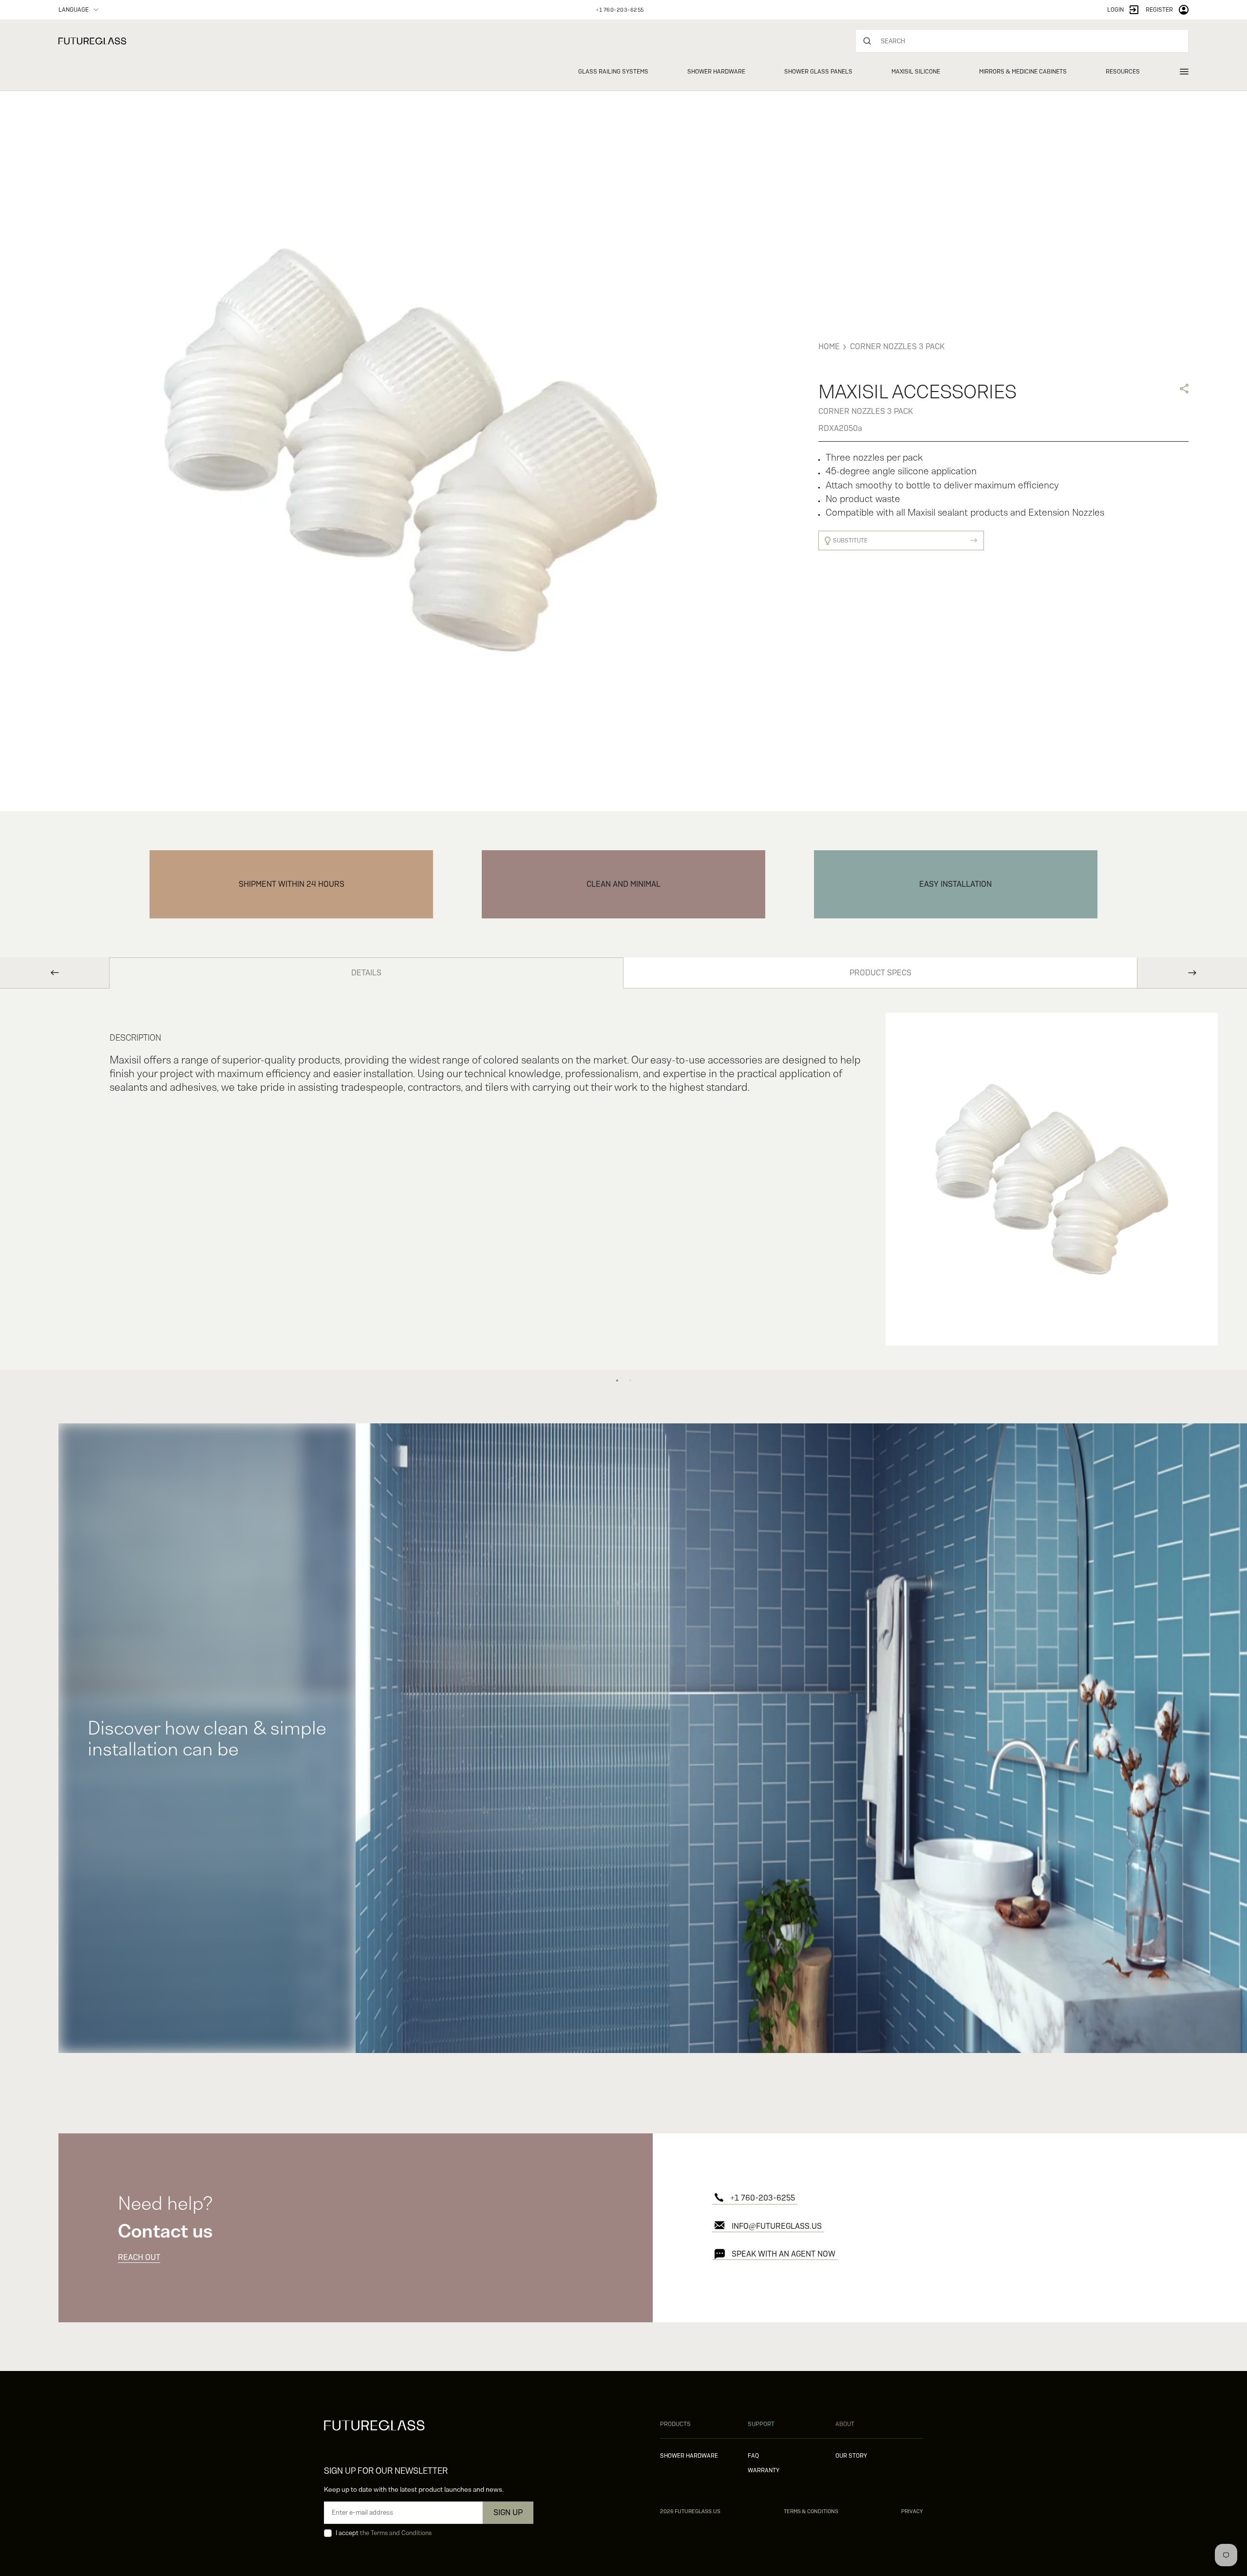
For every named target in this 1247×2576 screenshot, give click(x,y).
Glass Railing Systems (613, 72)
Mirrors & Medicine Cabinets (1023, 72)
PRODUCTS (675, 2424)
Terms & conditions (811, 2511)
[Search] (867, 41)
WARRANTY (764, 2470)
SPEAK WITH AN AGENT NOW (784, 2254)
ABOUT (845, 2424)
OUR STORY (851, 2456)
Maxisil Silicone (916, 72)
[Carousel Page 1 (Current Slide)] (617, 1381)
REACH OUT (139, 2257)
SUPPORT (761, 2424)
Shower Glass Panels (818, 72)
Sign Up (508, 2512)
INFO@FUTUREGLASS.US (777, 2226)
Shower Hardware (716, 72)
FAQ (753, 2456)
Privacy (912, 2511)
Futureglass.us (690, 2511)
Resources (1123, 72)
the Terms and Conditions (396, 2533)
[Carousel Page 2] (630, 1381)
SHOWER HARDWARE (689, 2456)
